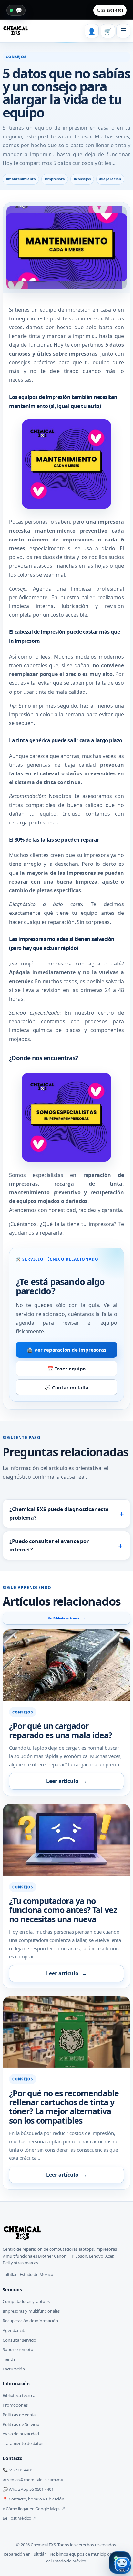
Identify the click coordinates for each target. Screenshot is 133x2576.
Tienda (9, 2359)
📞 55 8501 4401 (110, 10)
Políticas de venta (19, 2415)
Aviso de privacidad (21, 2434)
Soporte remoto (18, 2349)
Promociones (15, 2405)
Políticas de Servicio (21, 2424)
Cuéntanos (23, 1224)
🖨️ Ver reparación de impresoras (66, 1350)
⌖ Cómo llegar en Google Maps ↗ (34, 2509)
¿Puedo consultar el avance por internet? (66, 1545)
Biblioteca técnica (19, 2395)
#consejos (82, 179)
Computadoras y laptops (26, 2301)
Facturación (14, 2369)
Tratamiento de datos (23, 2443)
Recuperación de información (30, 2321)
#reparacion (110, 179)
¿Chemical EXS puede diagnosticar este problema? (67, 1513)
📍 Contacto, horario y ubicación (33, 2499)
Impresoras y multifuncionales (31, 2311)
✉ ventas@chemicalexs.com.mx (33, 2480)
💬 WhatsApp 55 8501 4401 (28, 2489)
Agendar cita (15, 2330)
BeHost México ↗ (19, 2518)
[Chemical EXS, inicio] (15, 31)
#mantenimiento (21, 179)
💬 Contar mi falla (66, 1387)
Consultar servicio (19, 2340)
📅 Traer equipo (67, 1369)
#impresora (55, 179)
